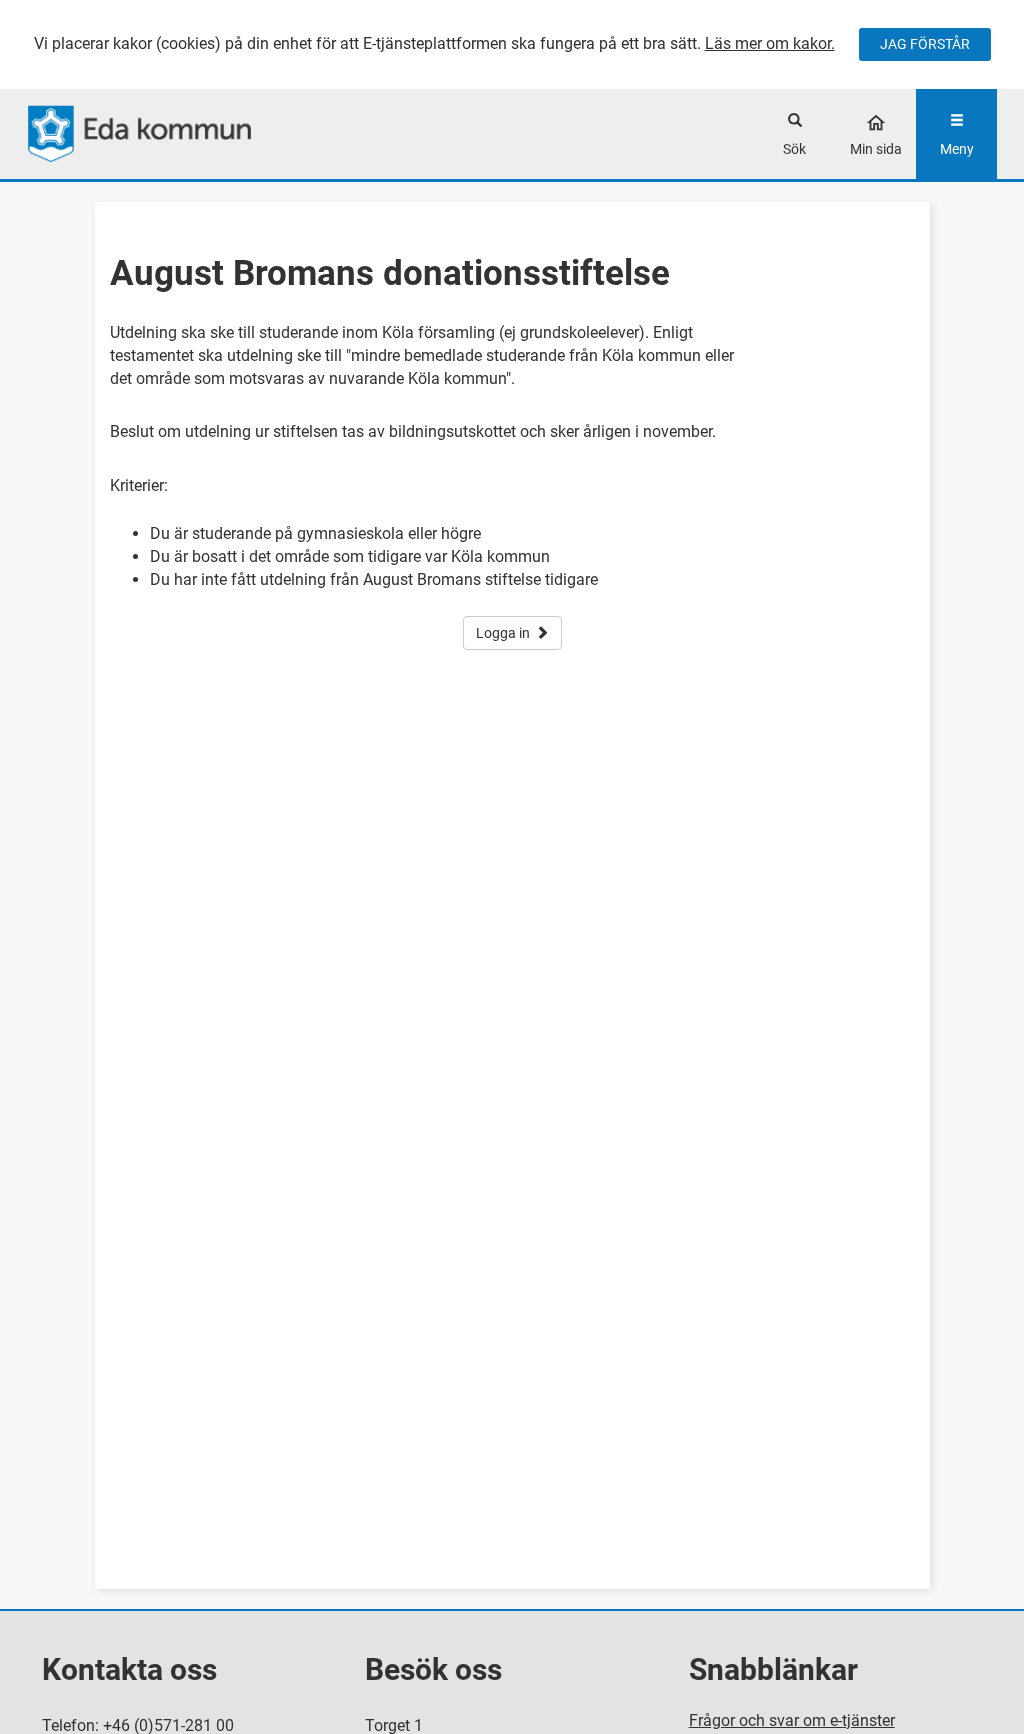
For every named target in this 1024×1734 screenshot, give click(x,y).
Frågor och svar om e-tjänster (792, 1720)
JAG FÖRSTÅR (925, 44)
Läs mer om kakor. (770, 43)
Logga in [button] (503, 633)
